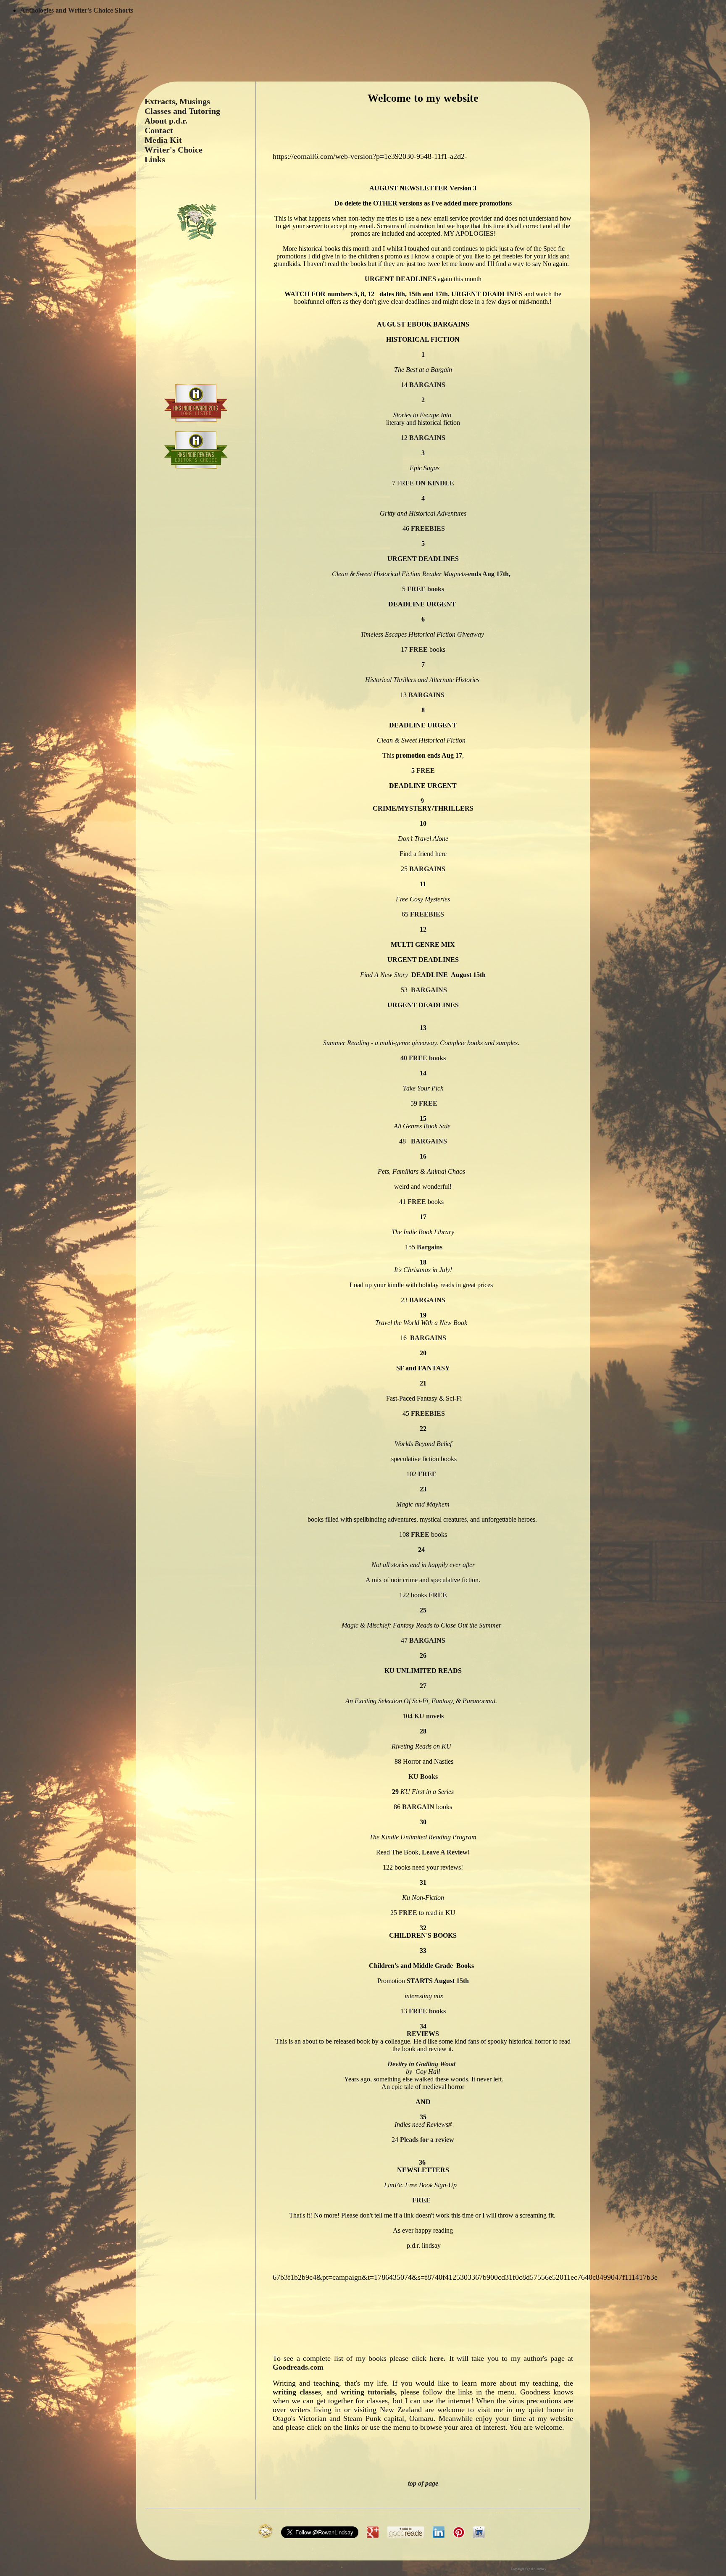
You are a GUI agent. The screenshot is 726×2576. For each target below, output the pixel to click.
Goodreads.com (298, 2367)
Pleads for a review (426, 2140)
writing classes (297, 2392)
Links (155, 159)
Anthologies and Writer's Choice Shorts (77, 10)
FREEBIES (427, 528)
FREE (418, 649)
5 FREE (423, 770)
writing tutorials (368, 2392)
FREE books (425, 589)
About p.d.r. (166, 121)
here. (436, 2358)
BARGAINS (427, 385)
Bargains (429, 1247)
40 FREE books (423, 1058)
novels (429, 1716)
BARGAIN (418, 1807)
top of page (423, 2483)
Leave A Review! (446, 1852)
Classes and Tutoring (182, 111)
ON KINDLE (435, 483)
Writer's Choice (174, 150)
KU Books (423, 1777)
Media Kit (163, 140)
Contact (159, 130)
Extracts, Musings (177, 101)
